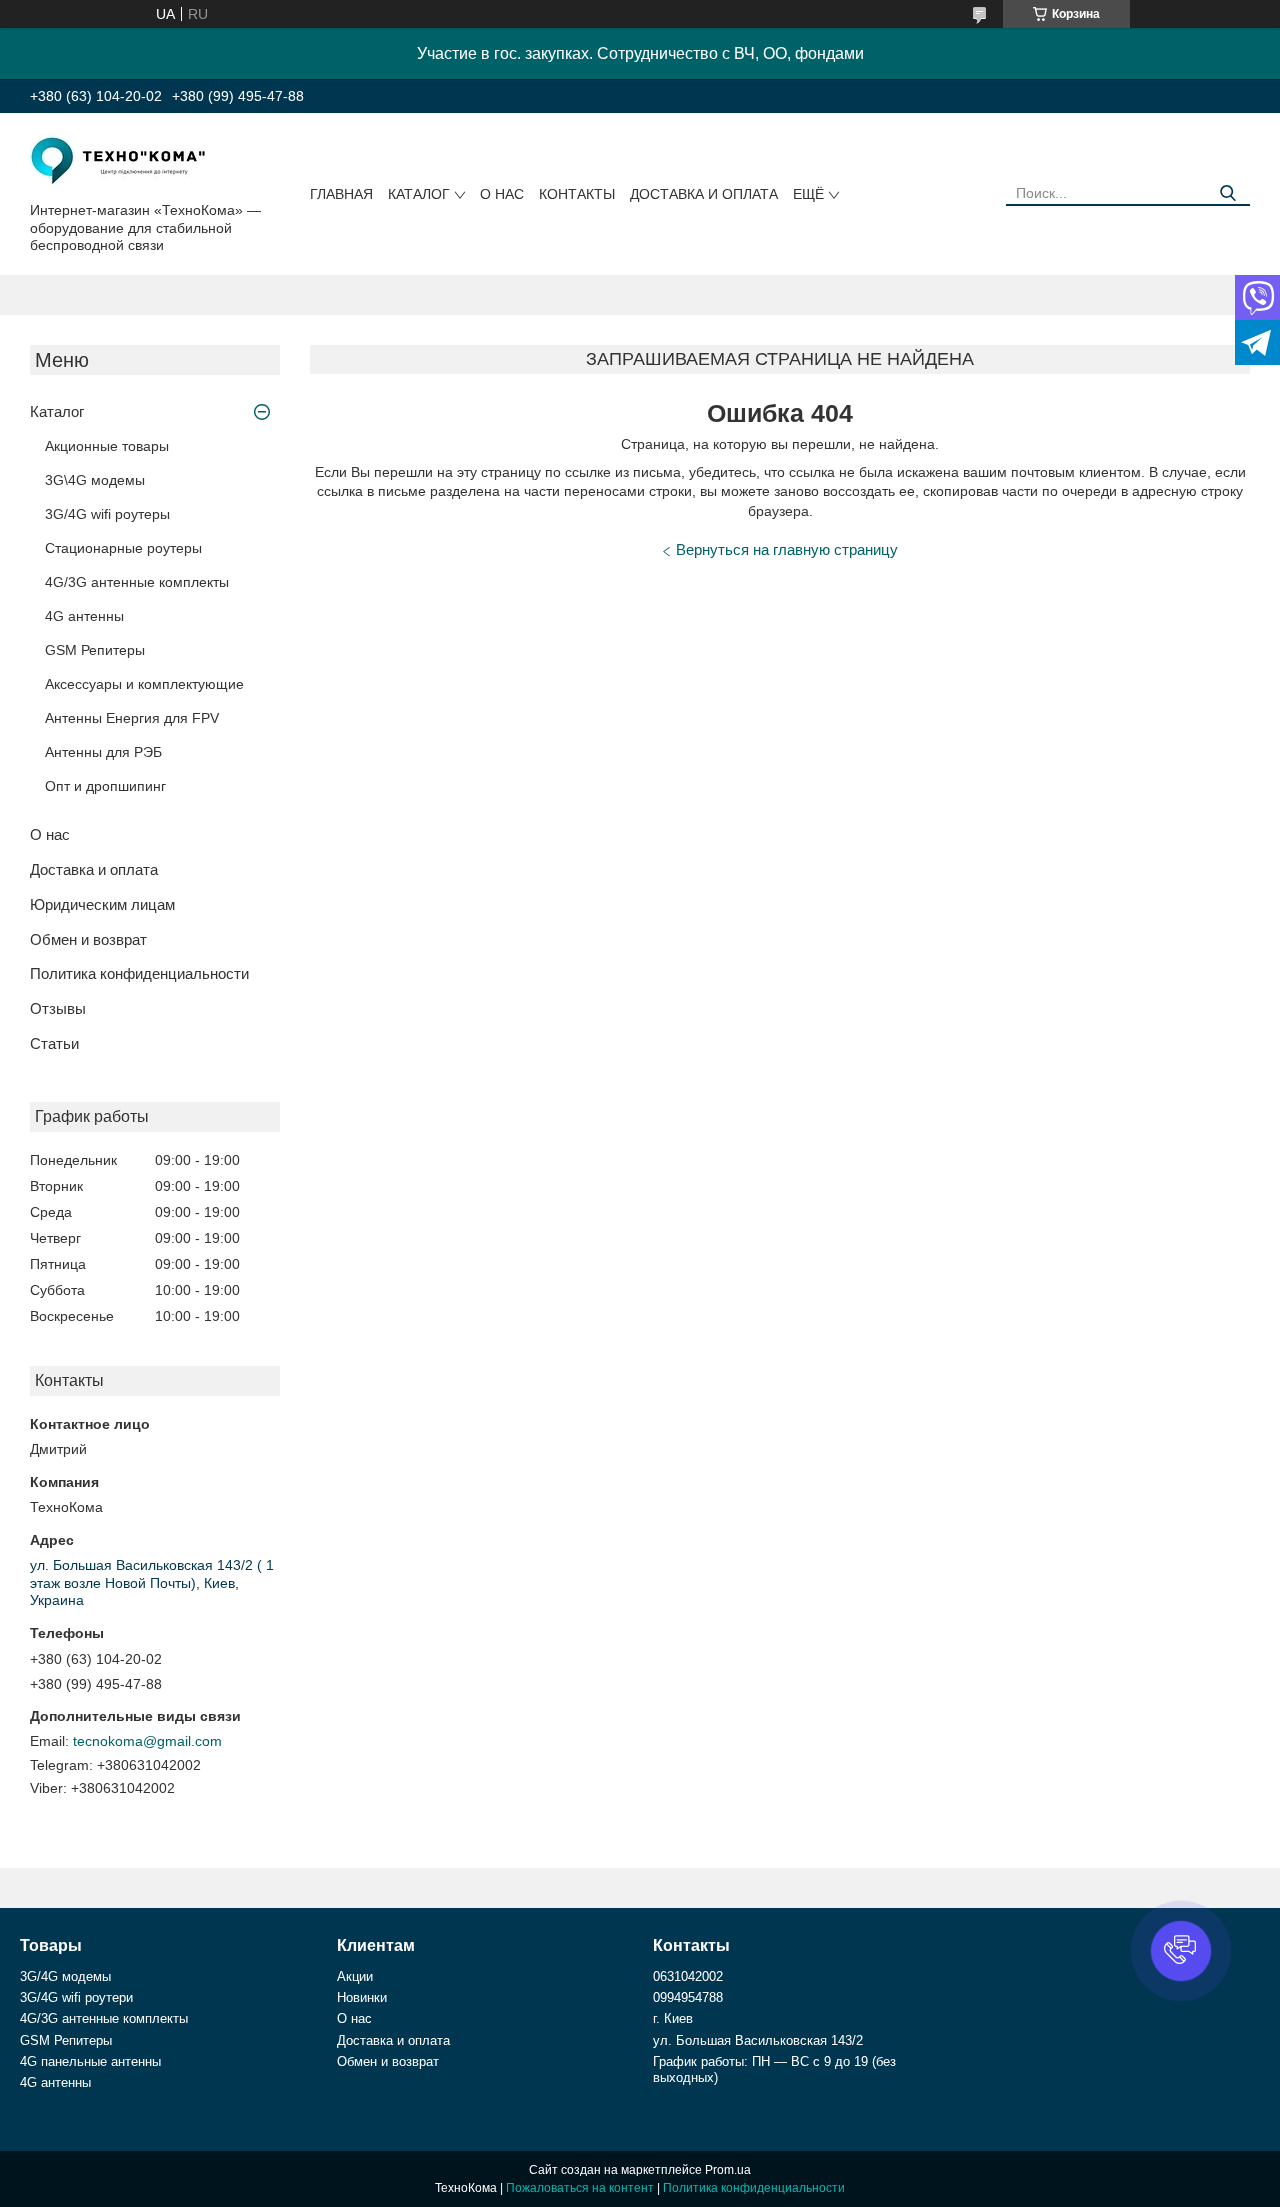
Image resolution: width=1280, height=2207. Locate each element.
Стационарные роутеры (123, 548)
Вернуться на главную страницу (787, 549)
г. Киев (673, 2018)
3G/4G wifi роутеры (107, 514)
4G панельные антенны (90, 2061)
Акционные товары (107, 446)
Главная (341, 194)
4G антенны (84, 616)
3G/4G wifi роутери (76, 1997)
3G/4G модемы (65, 1976)
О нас (502, 194)
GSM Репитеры (95, 650)
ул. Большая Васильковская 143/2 (758, 2040)
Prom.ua (728, 2170)
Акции (355, 1976)
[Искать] (1227, 193)
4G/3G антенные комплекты (137, 582)
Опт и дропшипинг (105, 786)
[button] (1181, 1951)
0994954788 (688, 1997)
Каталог (419, 194)
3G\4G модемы (95, 480)
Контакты (577, 194)
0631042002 (688, 1976)
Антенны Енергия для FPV (132, 718)
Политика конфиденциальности (139, 973)
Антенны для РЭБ (103, 752)
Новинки (362, 1997)
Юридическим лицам (102, 904)
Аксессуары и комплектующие (144, 684)
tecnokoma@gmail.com (147, 1741)
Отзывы (58, 1008)
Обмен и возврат (88, 939)
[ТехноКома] (120, 161)
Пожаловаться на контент (580, 2188)
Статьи (54, 1043)
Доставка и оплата (704, 194)
